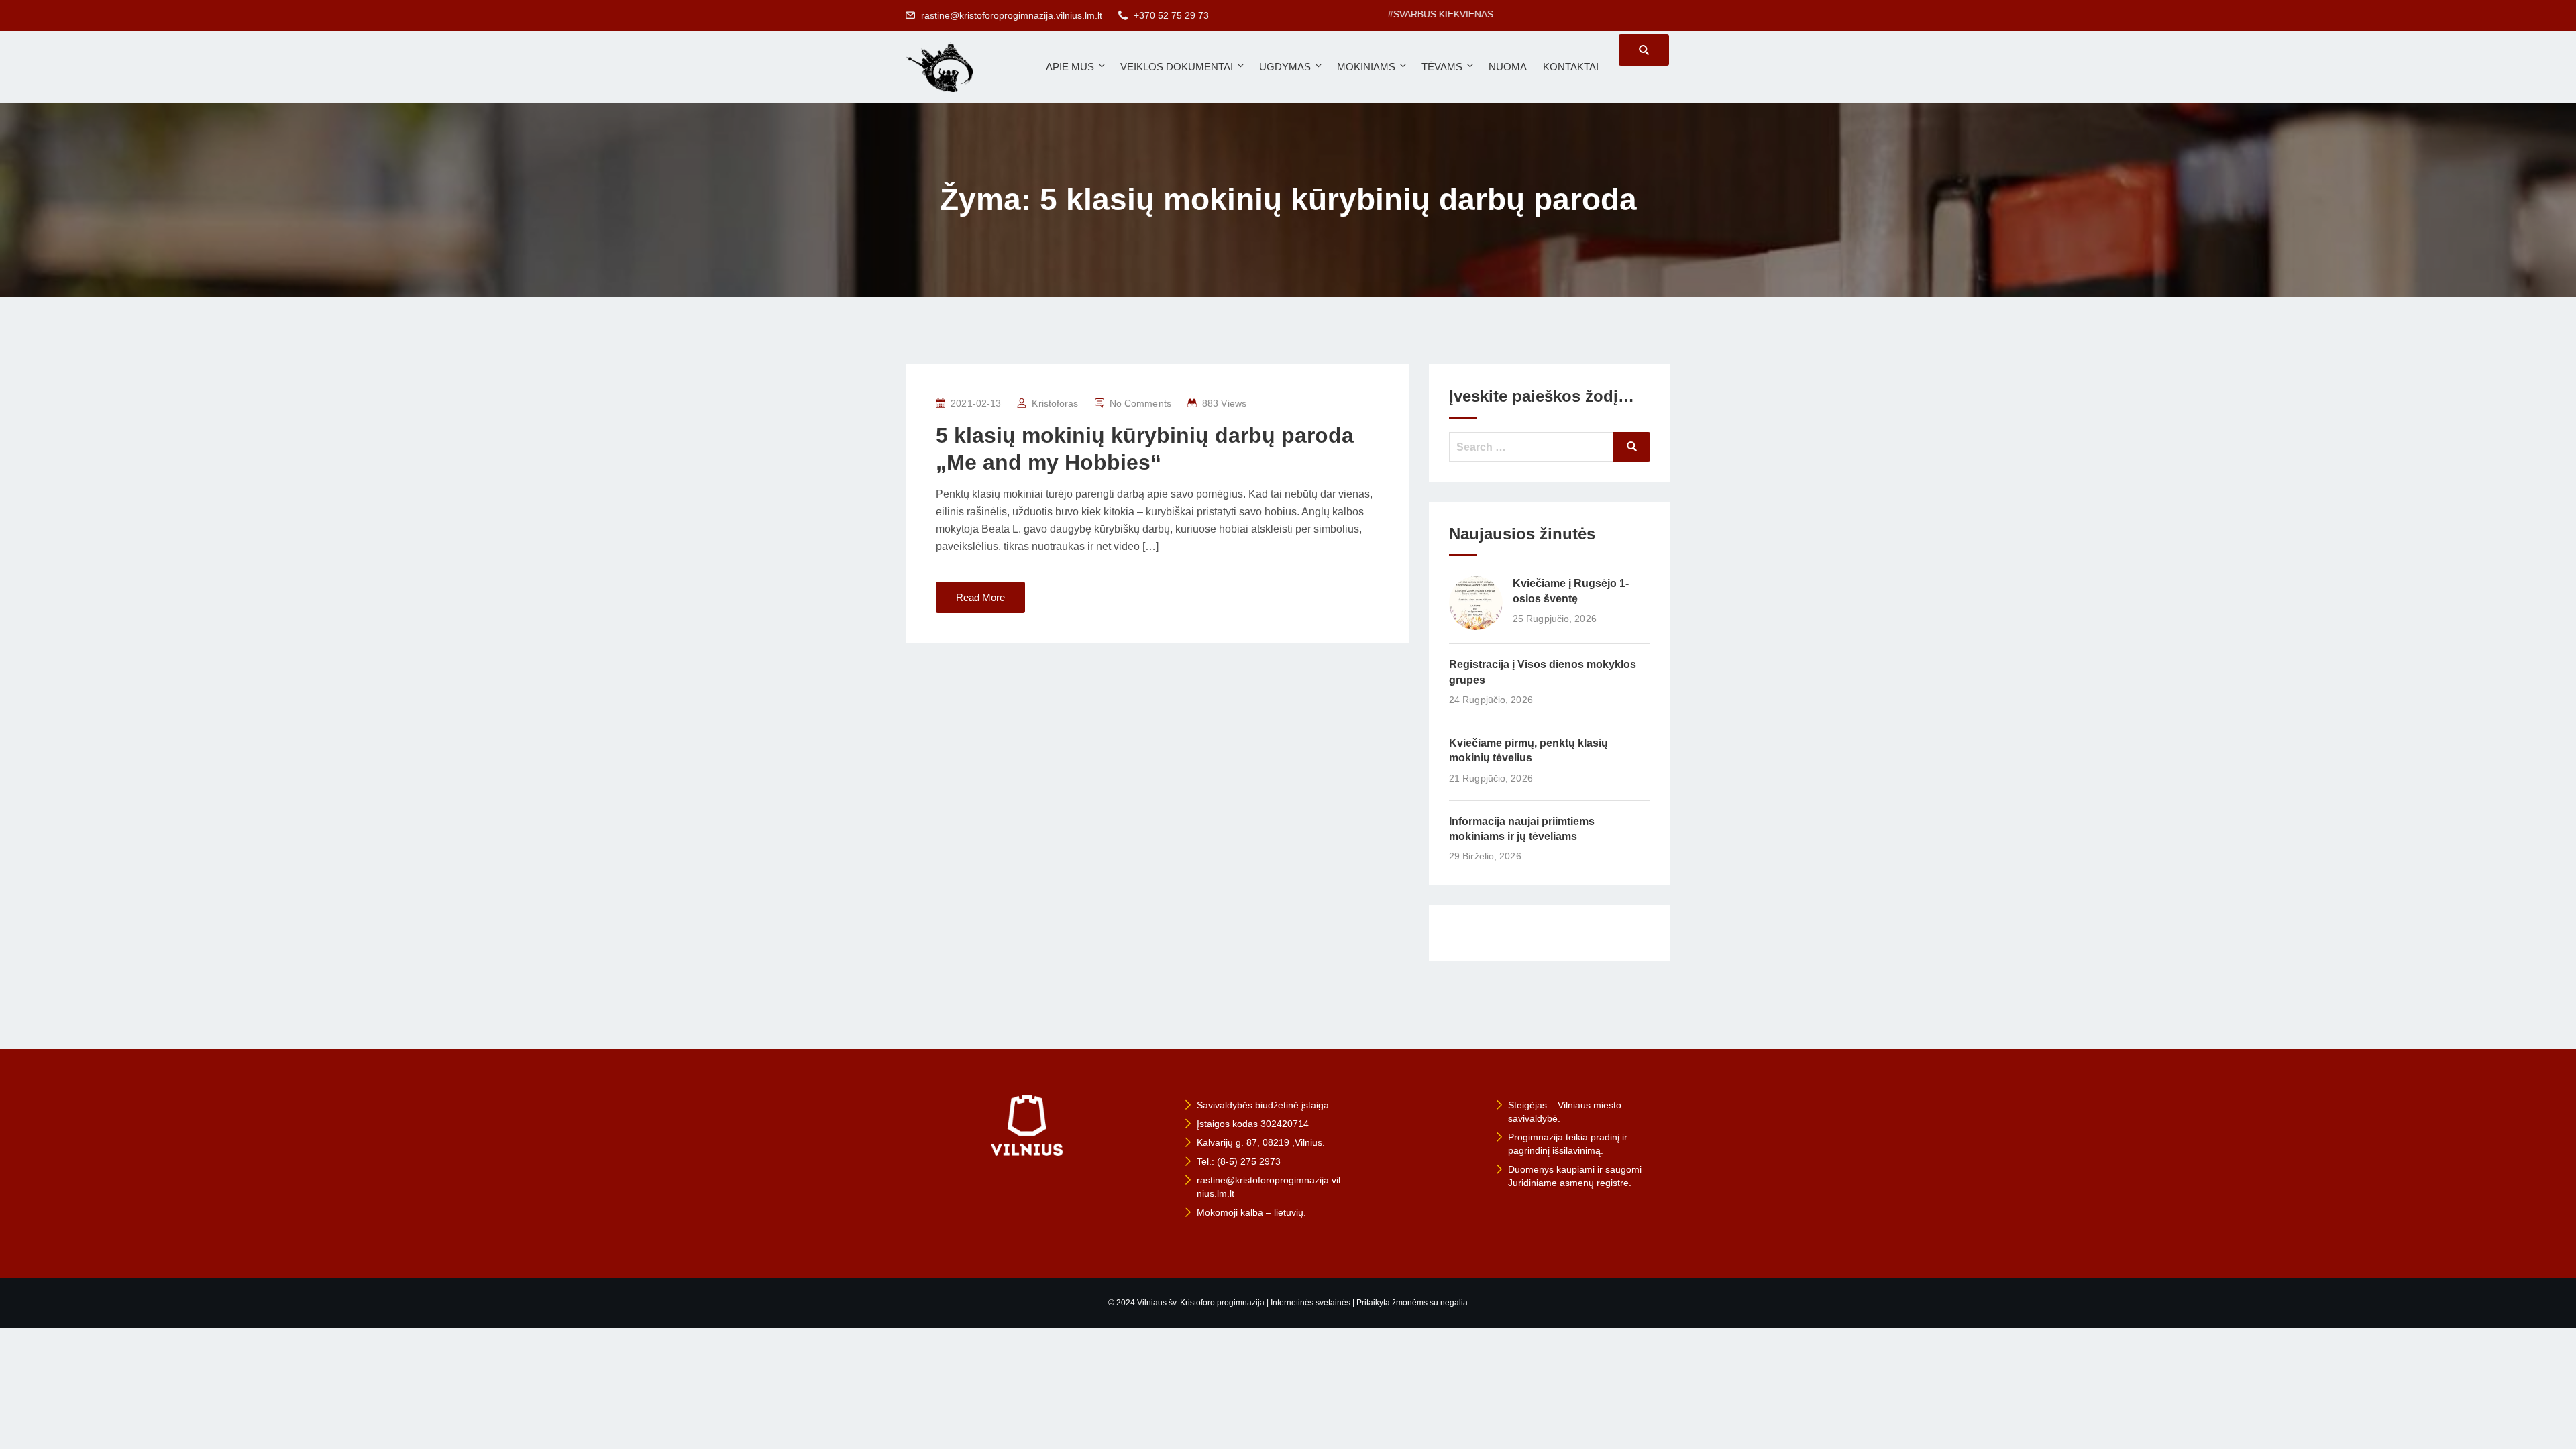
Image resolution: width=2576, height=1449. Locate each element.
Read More (980, 597)
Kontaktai (1571, 67)
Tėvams (1442, 67)
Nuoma (1508, 67)
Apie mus (1070, 67)
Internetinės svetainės (1310, 1303)
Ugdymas (1285, 67)
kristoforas (1055, 403)
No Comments (1140, 403)
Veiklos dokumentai (1177, 67)
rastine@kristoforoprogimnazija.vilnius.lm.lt (1012, 15)
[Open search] (1644, 50)
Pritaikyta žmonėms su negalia (1412, 1303)
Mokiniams (1366, 67)
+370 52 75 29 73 (1171, 15)
